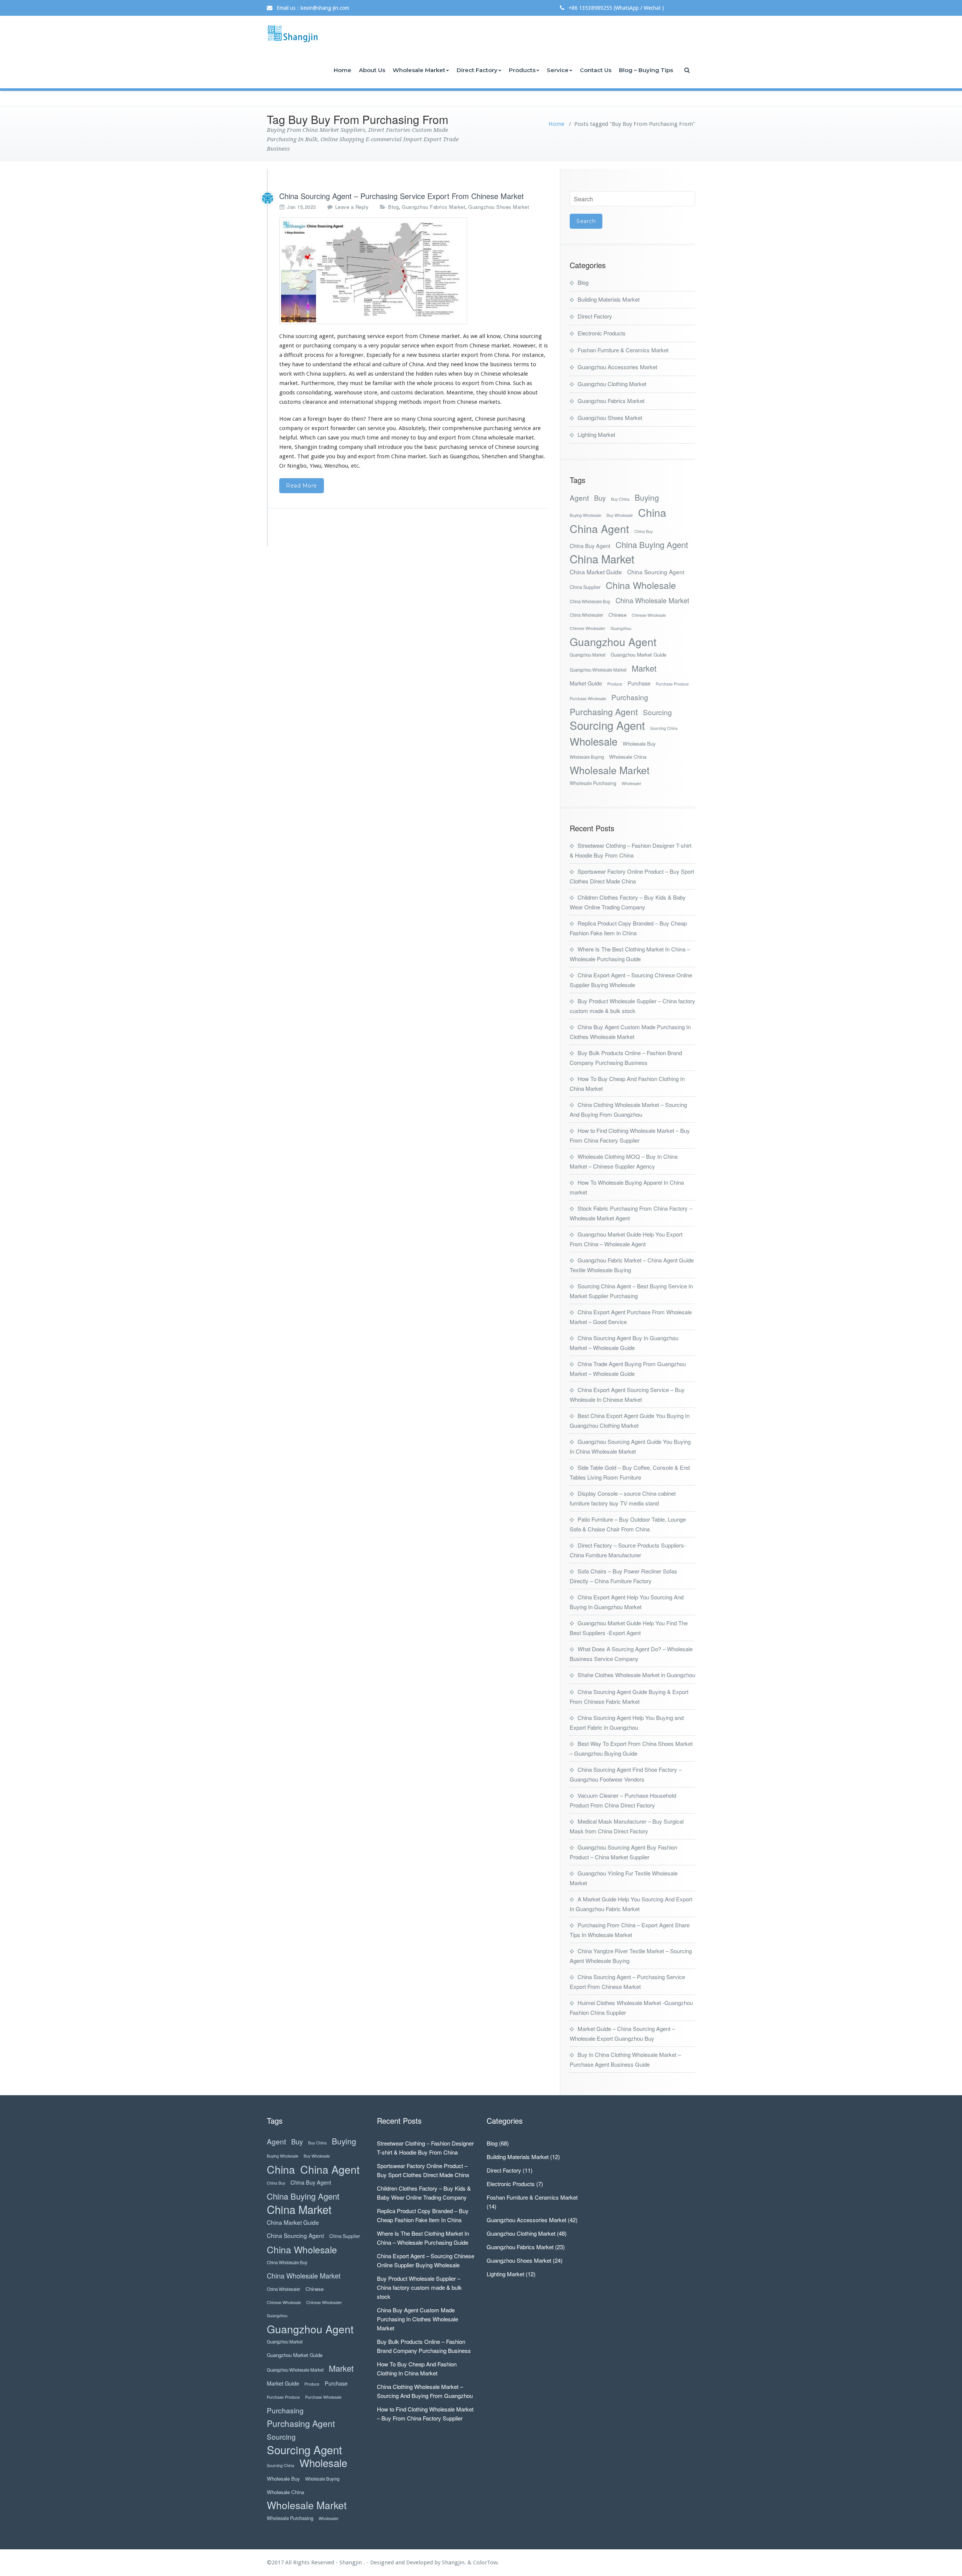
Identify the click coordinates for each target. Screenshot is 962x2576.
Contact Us (596, 70)
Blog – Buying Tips (646, 70)
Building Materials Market (609, 299)
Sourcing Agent (607, 725)
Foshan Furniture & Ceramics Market (623, 350)
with (299, 374)
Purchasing (630, 697)
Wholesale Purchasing (593, 783)
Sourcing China (664, 728)
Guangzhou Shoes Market (499, 207)
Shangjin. (455, 2562)
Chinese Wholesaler (588, 628)
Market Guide (586, 683)
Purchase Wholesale (588, 698)
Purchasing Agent (604, 712)
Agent (579, 498)
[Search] (688, 70)
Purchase (639, 683)
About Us (372, 70)
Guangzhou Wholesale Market (598, 670)
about (530, 393)
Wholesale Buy (639, 744)
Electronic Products (602, 333)
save (333, 438)
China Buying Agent (652, 544)
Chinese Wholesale (649, 615)
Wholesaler (632, 783)
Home (343, 70)
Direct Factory (477, 70)
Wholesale (594, 741)
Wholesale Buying (587, 757)
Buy (600, 498)
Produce (615, 684)
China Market (602, 559)
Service (558, 70)
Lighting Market (596, 434)
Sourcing (657, 712)
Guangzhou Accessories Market (617, 367)
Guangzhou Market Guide (638, 655)
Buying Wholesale (585, 515)
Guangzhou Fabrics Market (433, 207)
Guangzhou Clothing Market (612, 384)
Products (522, 70)
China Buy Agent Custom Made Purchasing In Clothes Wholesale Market (417, 2319)
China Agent (599, 528)
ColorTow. (486, 2562)
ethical (362, 364)
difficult (293, 355)
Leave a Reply (352, 207)
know (494, 336)
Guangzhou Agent (613, 641)
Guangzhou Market (588, 655)
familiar (382, 383)
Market (644, 668)
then (357, 419)
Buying (647, 498)
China (652, 512)
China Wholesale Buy (590, 601)
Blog (393, 207)
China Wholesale (641, 585)
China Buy (644, 531)
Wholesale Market (419, 70)
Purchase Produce (672, 684)
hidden (424, 374)
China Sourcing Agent (656, 572)
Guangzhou (621, 628)
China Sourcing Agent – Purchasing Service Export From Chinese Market (402, 196)
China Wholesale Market (652, 600)
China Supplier (585, 587)
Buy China (620, 499)
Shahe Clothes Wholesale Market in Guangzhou (636, 1675)
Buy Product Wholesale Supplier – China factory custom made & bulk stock (419, 2287)
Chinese (617, 615)
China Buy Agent (590, 546)
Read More (302, 486)
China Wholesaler (586, 615)
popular (390, 346)
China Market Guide (596, 572)
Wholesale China (628, 757)
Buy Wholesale (620, 515)
